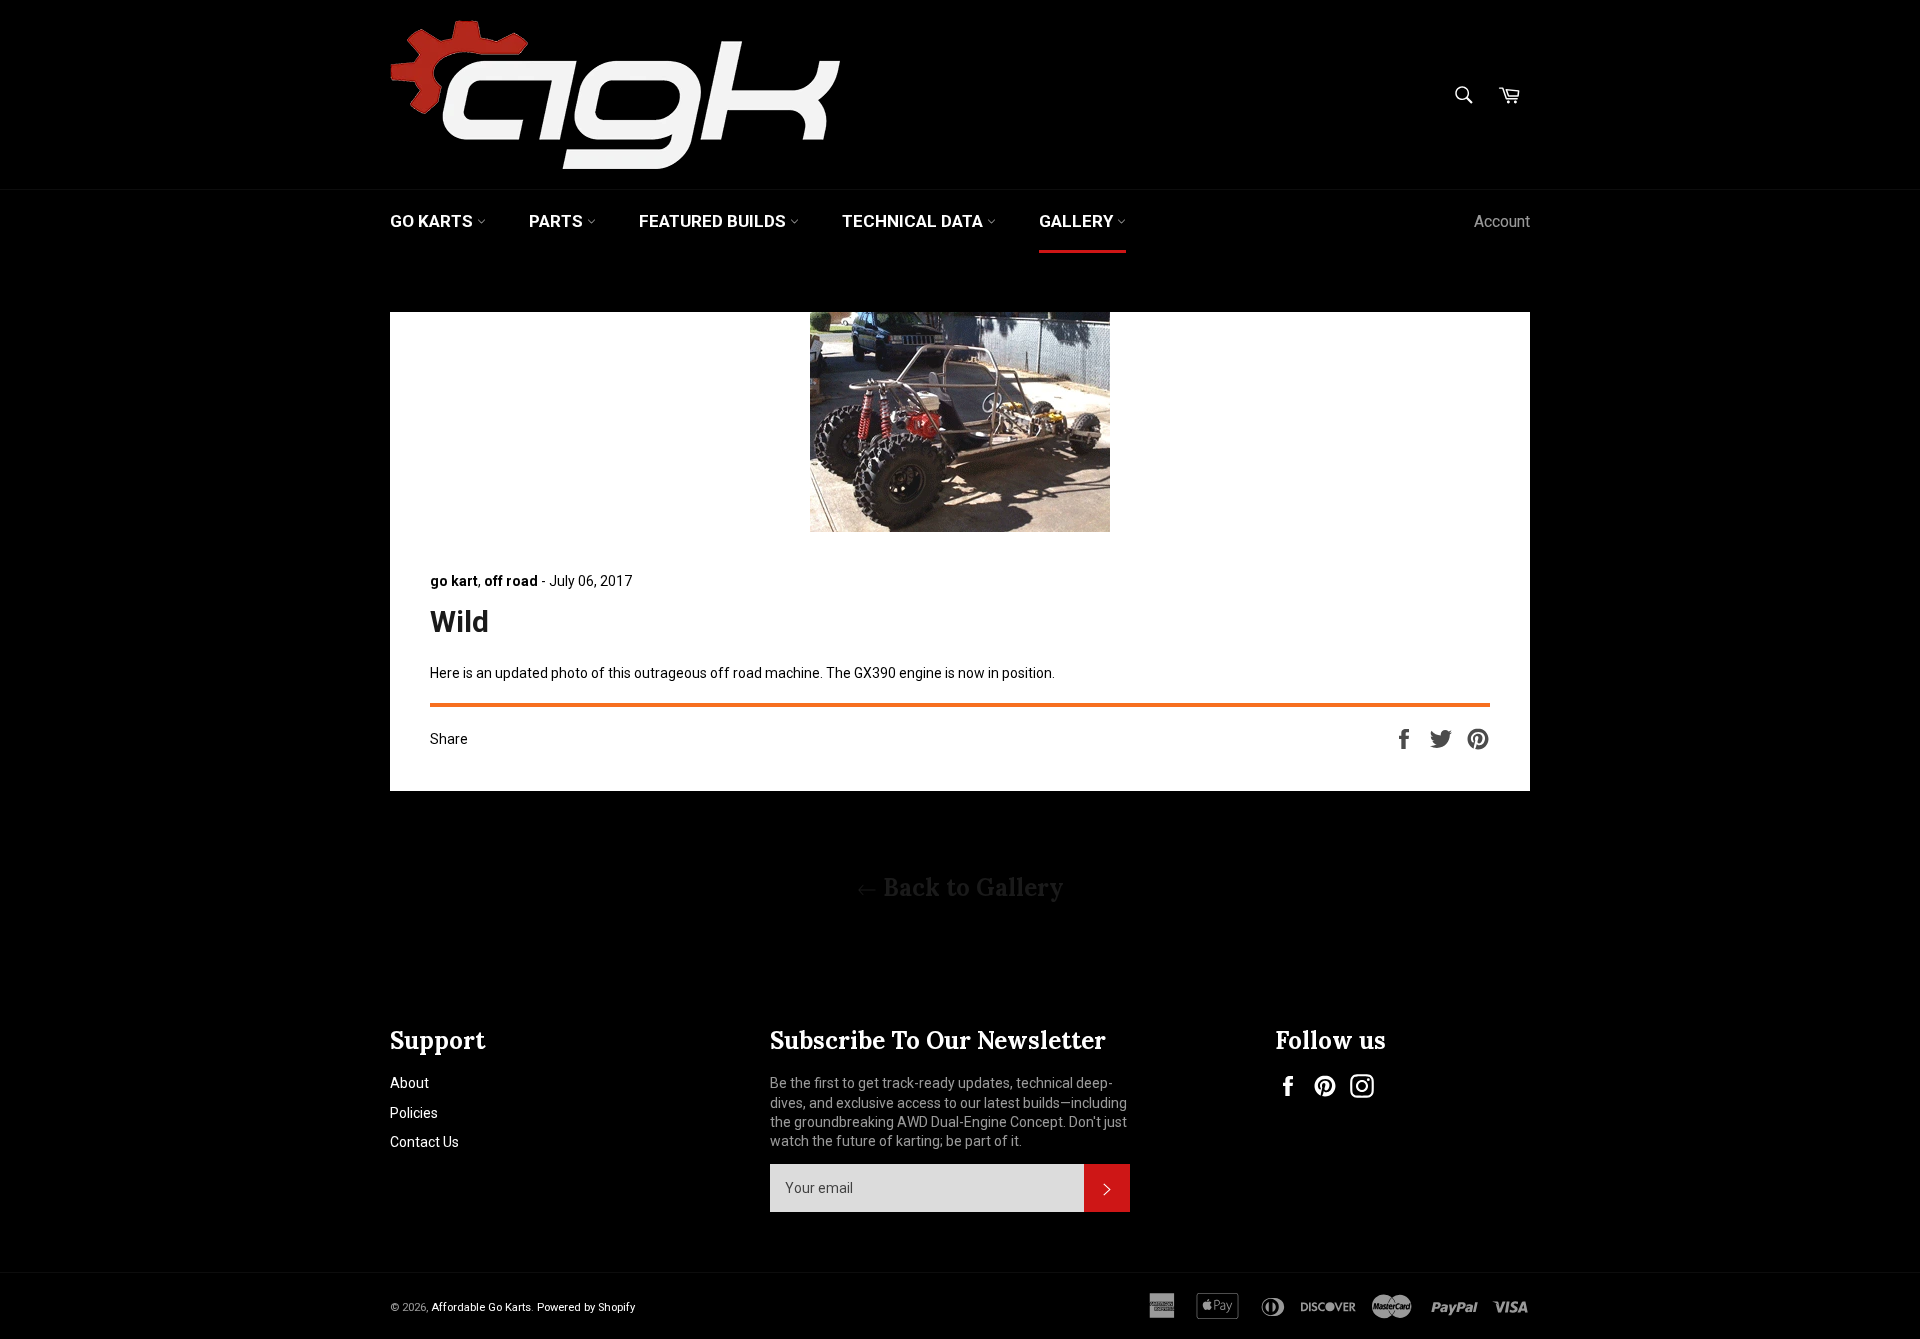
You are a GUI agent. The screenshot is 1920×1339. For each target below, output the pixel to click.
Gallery (1078, 221)
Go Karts (433, 221)
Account (1502, 221)
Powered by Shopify (586, 1307)
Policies (414, 1113)
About (409, 1083)
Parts (558, 221)
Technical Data (914, 221)
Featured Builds (714, 221)
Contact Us (424, 1142)
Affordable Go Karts (481, 1307)
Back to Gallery (970, 887)
